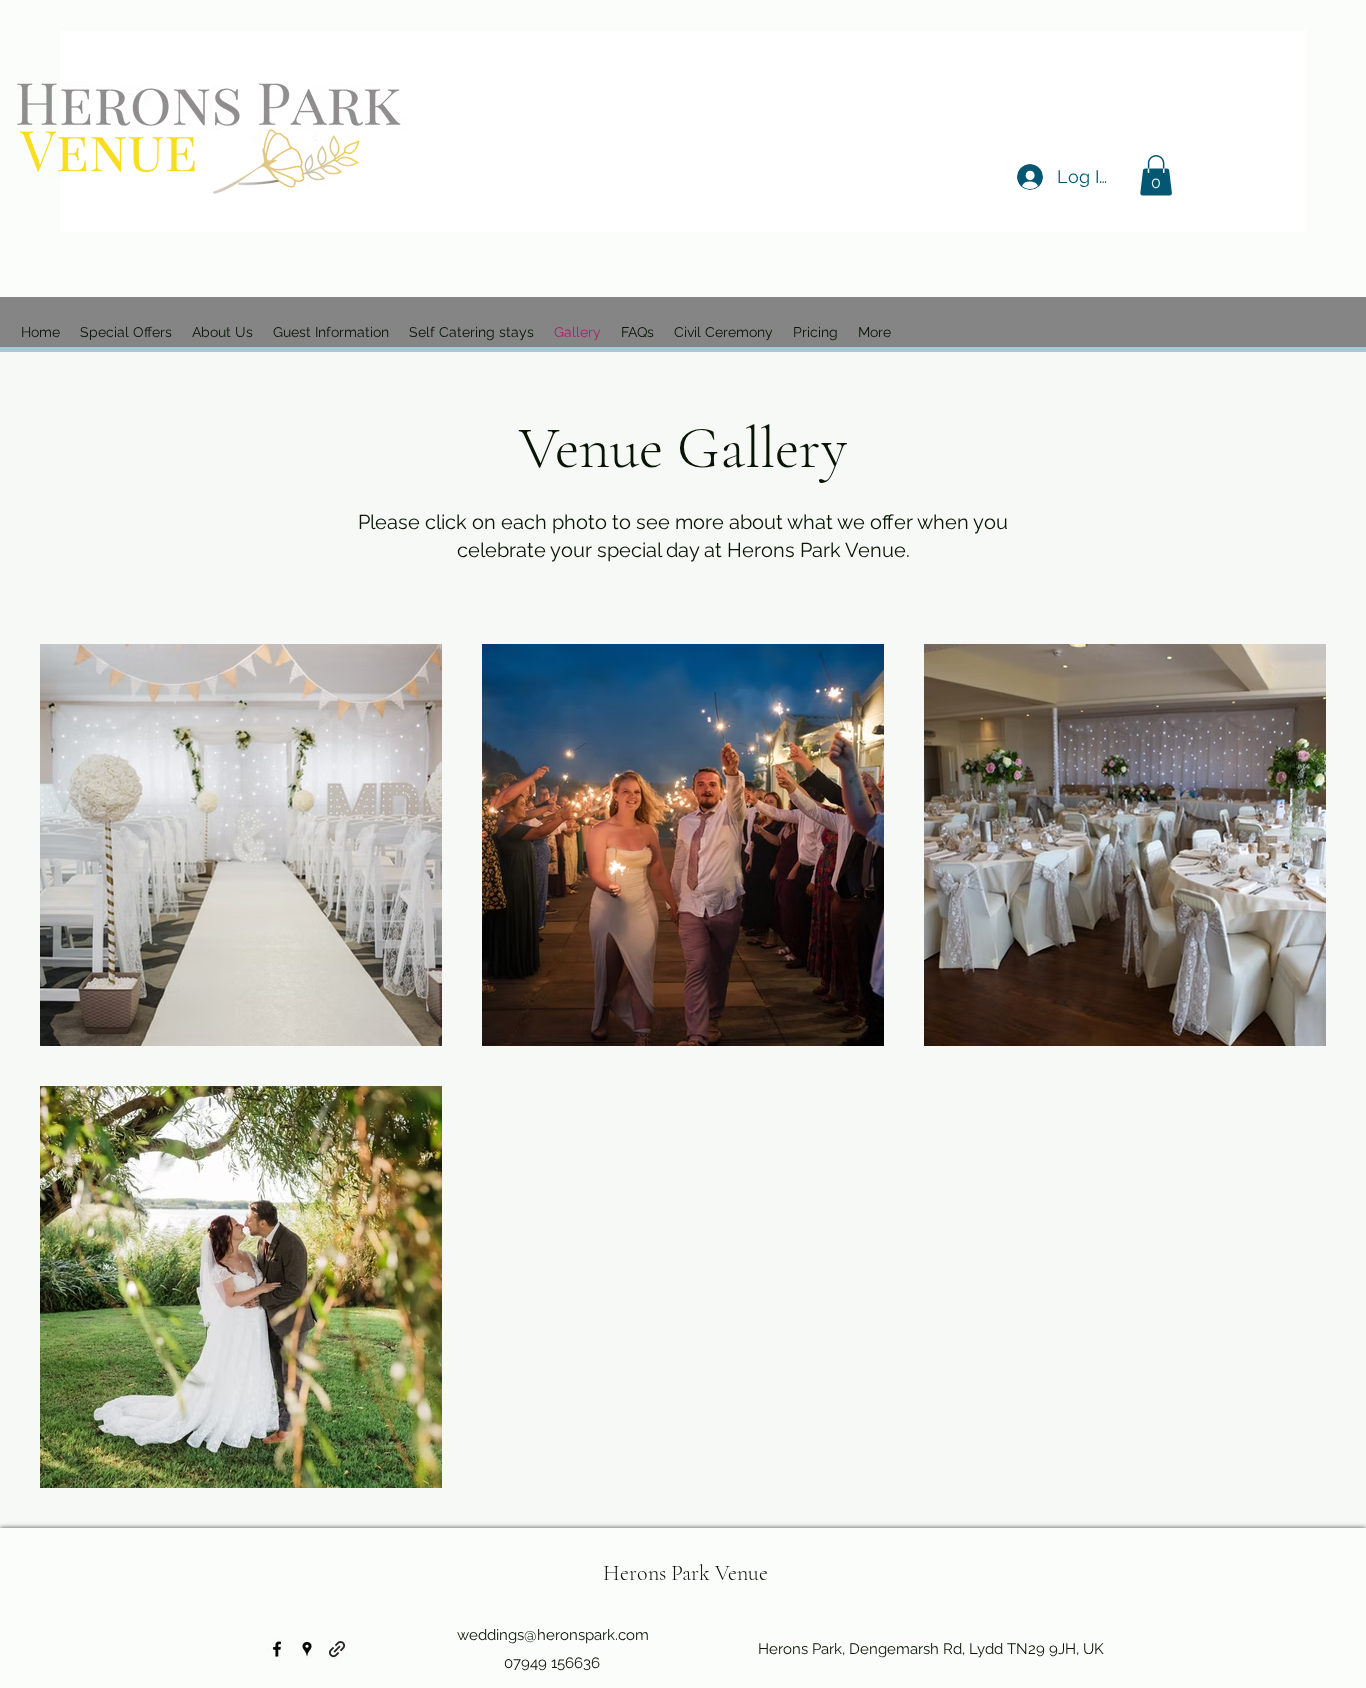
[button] (1156, 175)
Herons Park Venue (685, 1573)
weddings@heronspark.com (553, 1635)
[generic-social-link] (337, 1649)
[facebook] (277, 1649)
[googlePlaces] (307, 1649)
